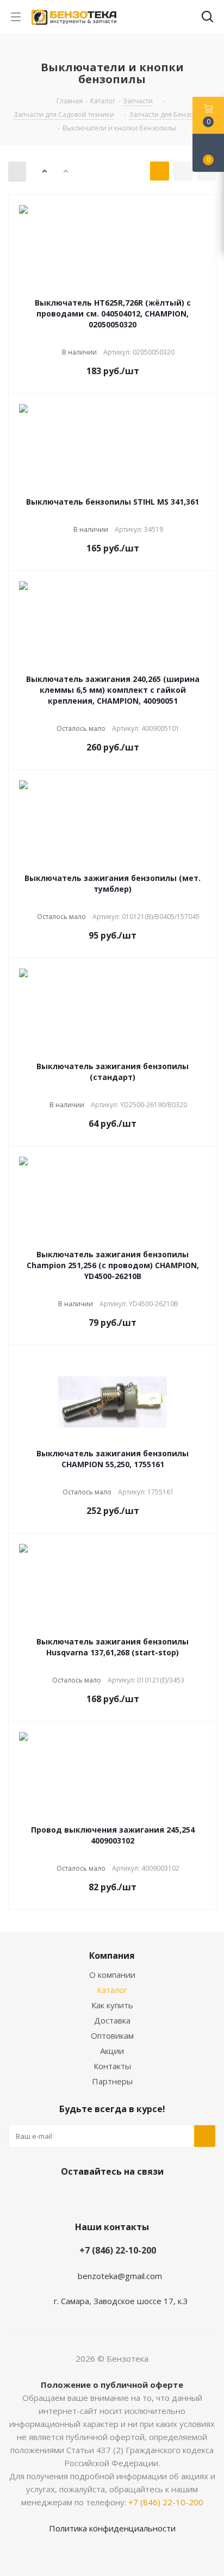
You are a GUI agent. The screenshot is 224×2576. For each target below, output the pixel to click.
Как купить (112, 2005)
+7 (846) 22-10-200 (118, 2250)
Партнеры (112, 2081)
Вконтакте (96, 2197)
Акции (112, 2051)
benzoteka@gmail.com (120, 2276)
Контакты (112, 2066)
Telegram (123, 2197)
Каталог (112, 1990)
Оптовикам (112, 2035)
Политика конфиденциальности (112, 2528)
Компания (112, 1956)
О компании (112, 1975)
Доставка (112, 2020)
